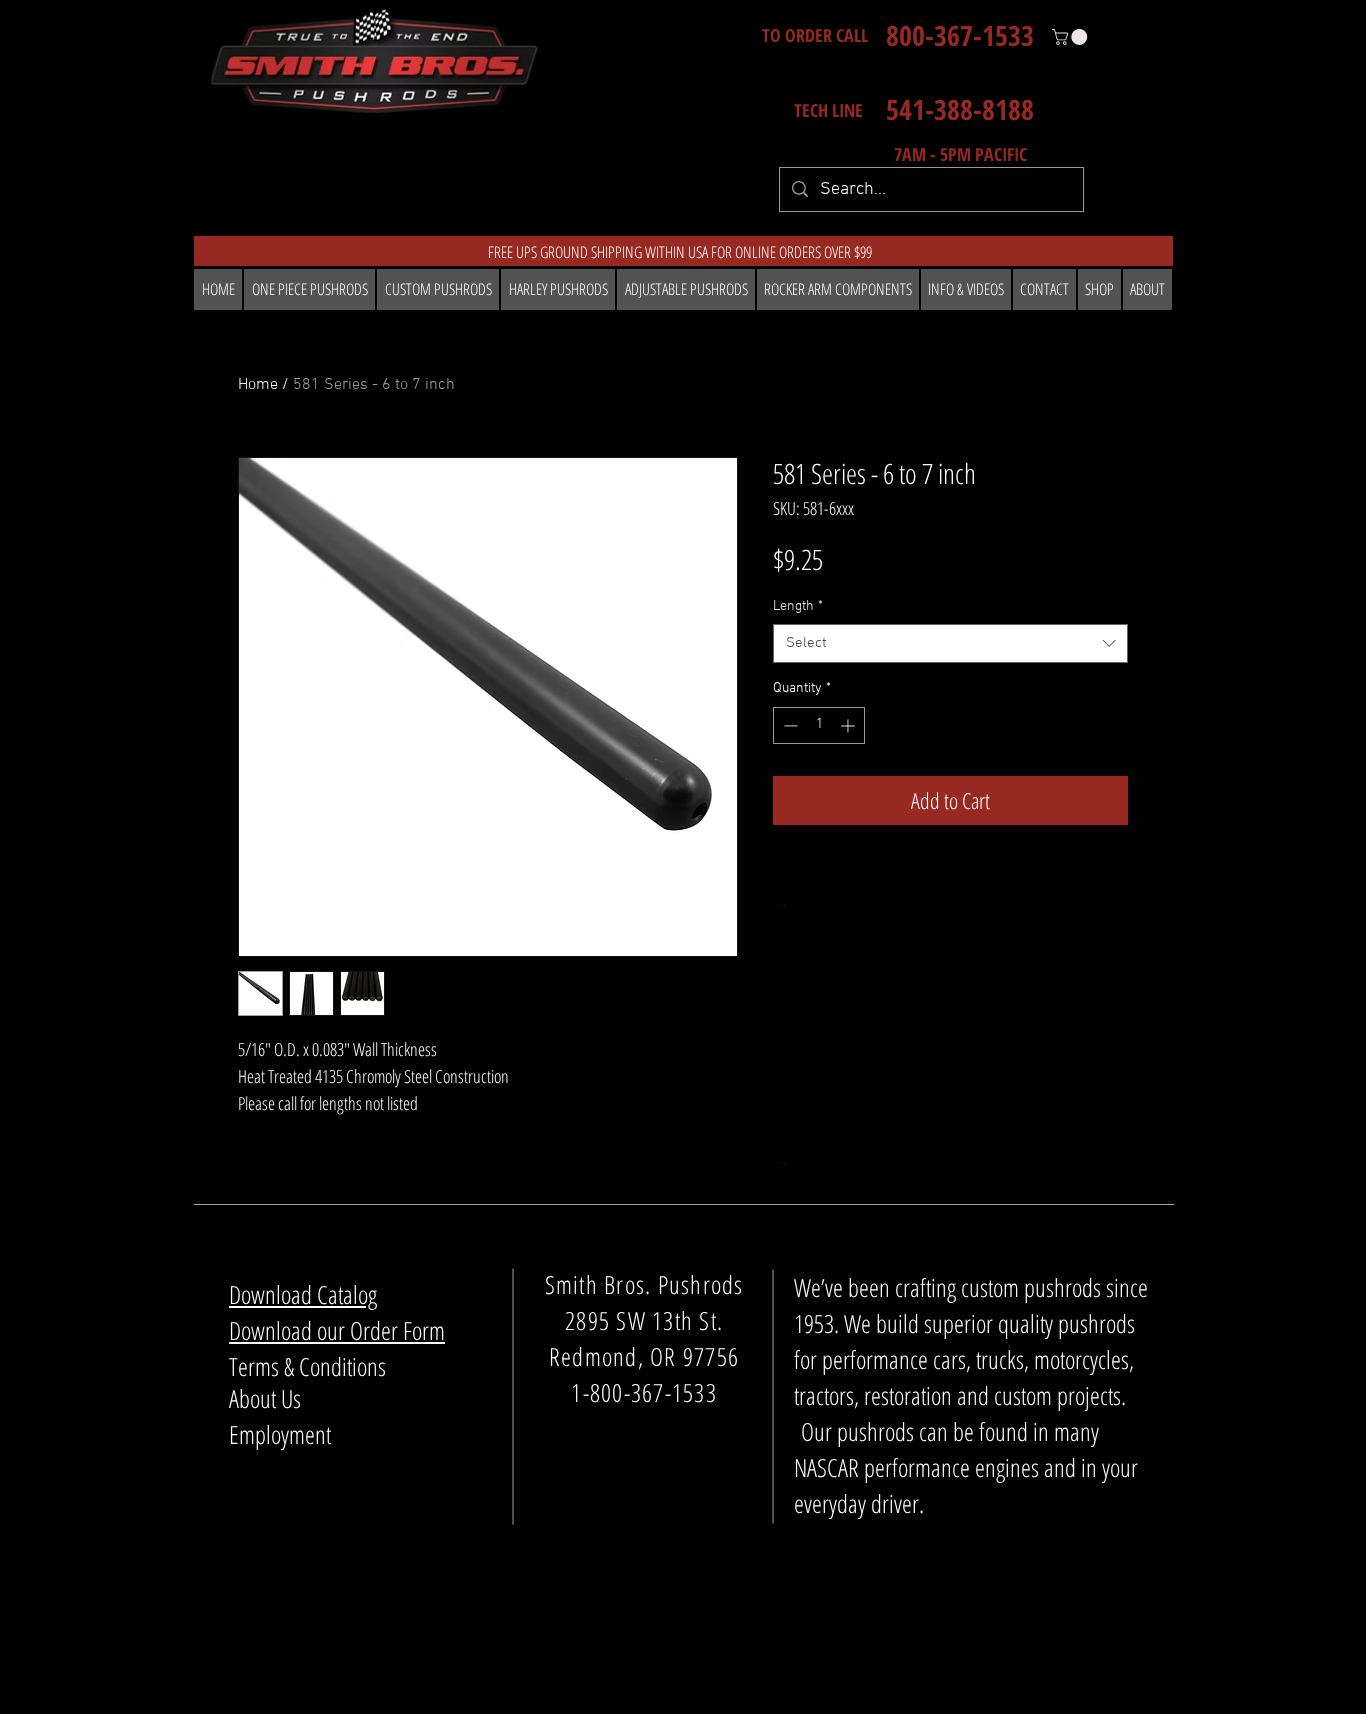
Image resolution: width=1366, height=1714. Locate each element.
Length (798, 606)
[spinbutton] (819, 725)
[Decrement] (788, 725)
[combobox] (950, 643)
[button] (1071, 37)
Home (258, 385)
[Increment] (849, 725)
